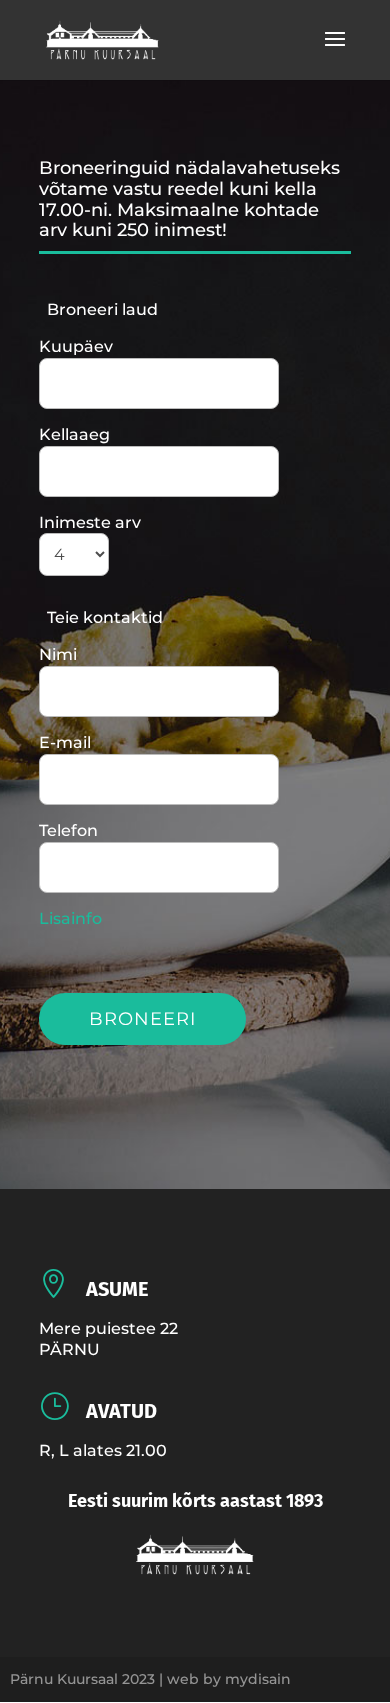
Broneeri (142, 1019)
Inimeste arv (90, 522)
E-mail (65, 742)
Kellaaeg (74, 434)
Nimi (58, 654)
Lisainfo (70, 918)
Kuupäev (76, 346)
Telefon (68, 830)
